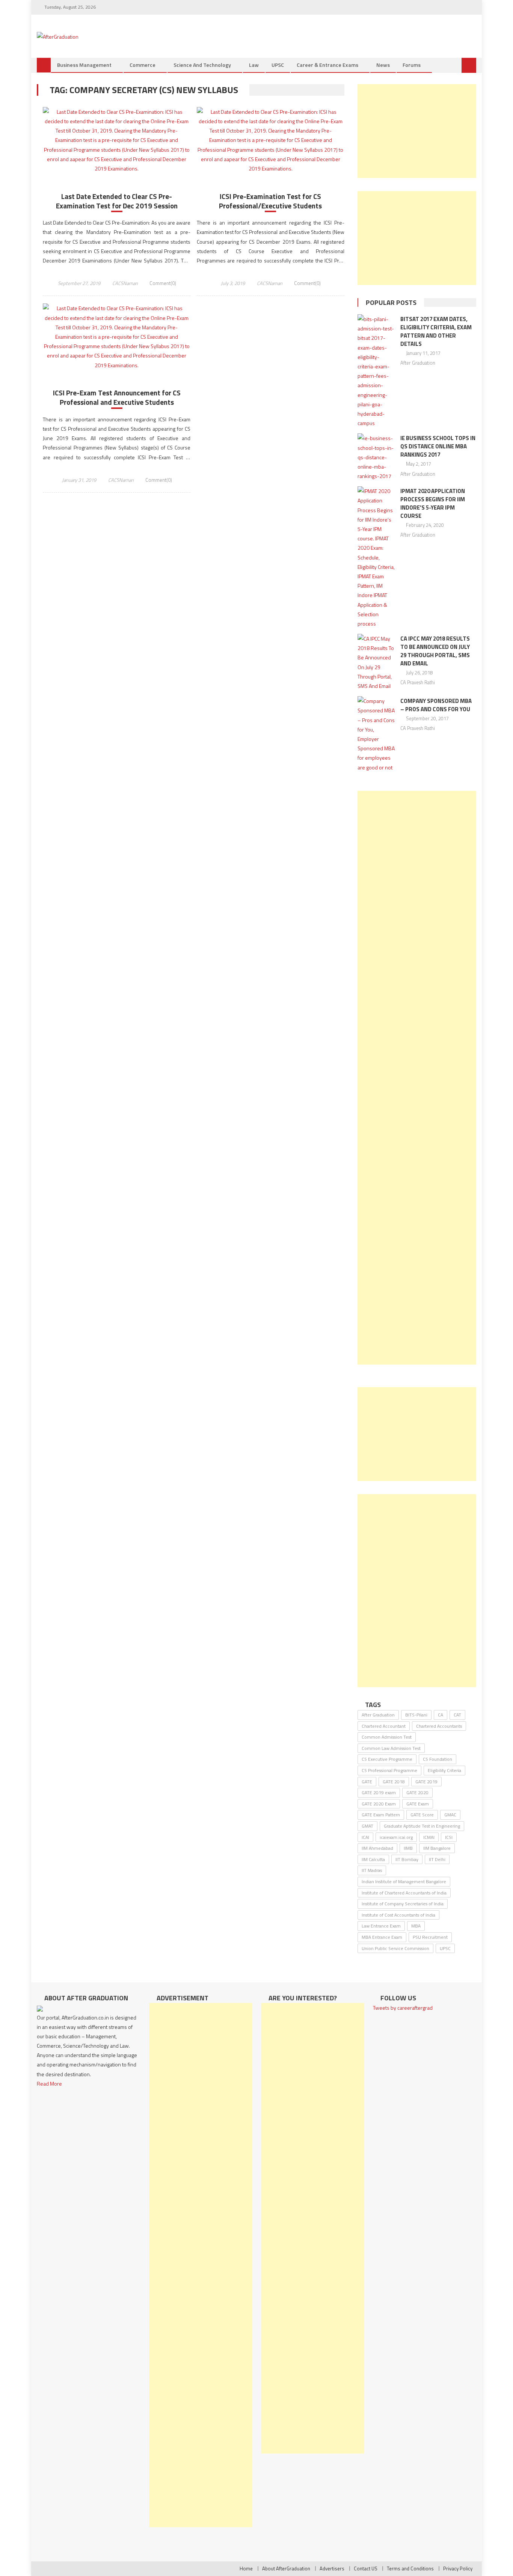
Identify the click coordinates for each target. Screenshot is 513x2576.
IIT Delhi (437, 1859)
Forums (412, 65)
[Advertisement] (417, 131)
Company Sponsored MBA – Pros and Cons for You (436, 705)
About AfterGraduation (286, 2568)
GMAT (367, 1826)
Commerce (143, 65)
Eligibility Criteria (444, 1770)
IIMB (408, 1848)
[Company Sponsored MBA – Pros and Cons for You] (376, 734)
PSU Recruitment (430, 1937)
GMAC (450, 1815)
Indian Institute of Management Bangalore (404, 1881)
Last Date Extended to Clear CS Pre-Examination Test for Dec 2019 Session (117, 201)
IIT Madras (372, 1870)
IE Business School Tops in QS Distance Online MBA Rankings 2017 (438, 446)
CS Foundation (438, 1759)
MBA (416, 1926)
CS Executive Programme (387, 1759)
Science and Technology (202, 65)
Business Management (84, 65)
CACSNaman (125, 283)
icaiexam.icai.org (396, 1837)
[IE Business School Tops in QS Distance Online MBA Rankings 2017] (376, 457)
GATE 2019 (426, 1782)
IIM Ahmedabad (377, 1848)
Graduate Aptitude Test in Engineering (422, 1826)
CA (441, 1715)
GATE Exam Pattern (381, 1815)
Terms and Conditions (410, 2568)
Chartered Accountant (384, 1726)
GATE (367, 1782)
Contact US (366, 2568)
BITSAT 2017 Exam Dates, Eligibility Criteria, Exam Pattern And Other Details (436, 331)
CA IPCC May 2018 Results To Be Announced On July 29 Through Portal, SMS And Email (435, 651)
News (383, 65)
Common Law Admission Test (391, 1748)
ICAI (365, 1837)
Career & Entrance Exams (327, 65)
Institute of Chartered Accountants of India (404, 1893)
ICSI (449, 1837)
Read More (49, 2084)
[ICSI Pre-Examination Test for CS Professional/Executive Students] (271, 140)
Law (254, 65)
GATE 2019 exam (379, 1792)
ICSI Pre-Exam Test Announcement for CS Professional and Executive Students (117, 397)
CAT (457, 1715)
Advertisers (332, 2568)
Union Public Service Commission (395, 1948)
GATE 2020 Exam (379, 1804)
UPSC (278, 65)
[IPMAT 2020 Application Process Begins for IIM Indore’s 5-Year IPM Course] (376, 557)
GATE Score (422, 1815)
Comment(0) (163, 283)
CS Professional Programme (389, 1770)
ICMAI (429, 1837)
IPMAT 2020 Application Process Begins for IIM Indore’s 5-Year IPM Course (433, 503)
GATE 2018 (394, 1782)
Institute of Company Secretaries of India (403, 1904)
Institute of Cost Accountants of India (398, 1915)
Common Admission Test (387, 1737)
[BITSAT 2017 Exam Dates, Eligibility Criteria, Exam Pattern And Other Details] (376, 371)
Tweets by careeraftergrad (403, 2008)
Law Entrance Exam (381, 1926)
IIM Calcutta (373, 1859)
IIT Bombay (407, 1859)
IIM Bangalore (437, 1848)
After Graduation (418, 363)
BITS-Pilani (416, 1715)
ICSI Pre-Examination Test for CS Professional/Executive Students (270, 201)
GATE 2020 (417, 1792)
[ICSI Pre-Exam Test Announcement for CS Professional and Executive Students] (117, 336)
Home (246, 2568)
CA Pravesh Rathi (418, 682)
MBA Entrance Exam (382, 1937)
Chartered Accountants (439, 1726)
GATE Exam (418, 1804)
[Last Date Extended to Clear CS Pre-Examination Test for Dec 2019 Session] (117, 140)
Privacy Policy (458, 2568)
